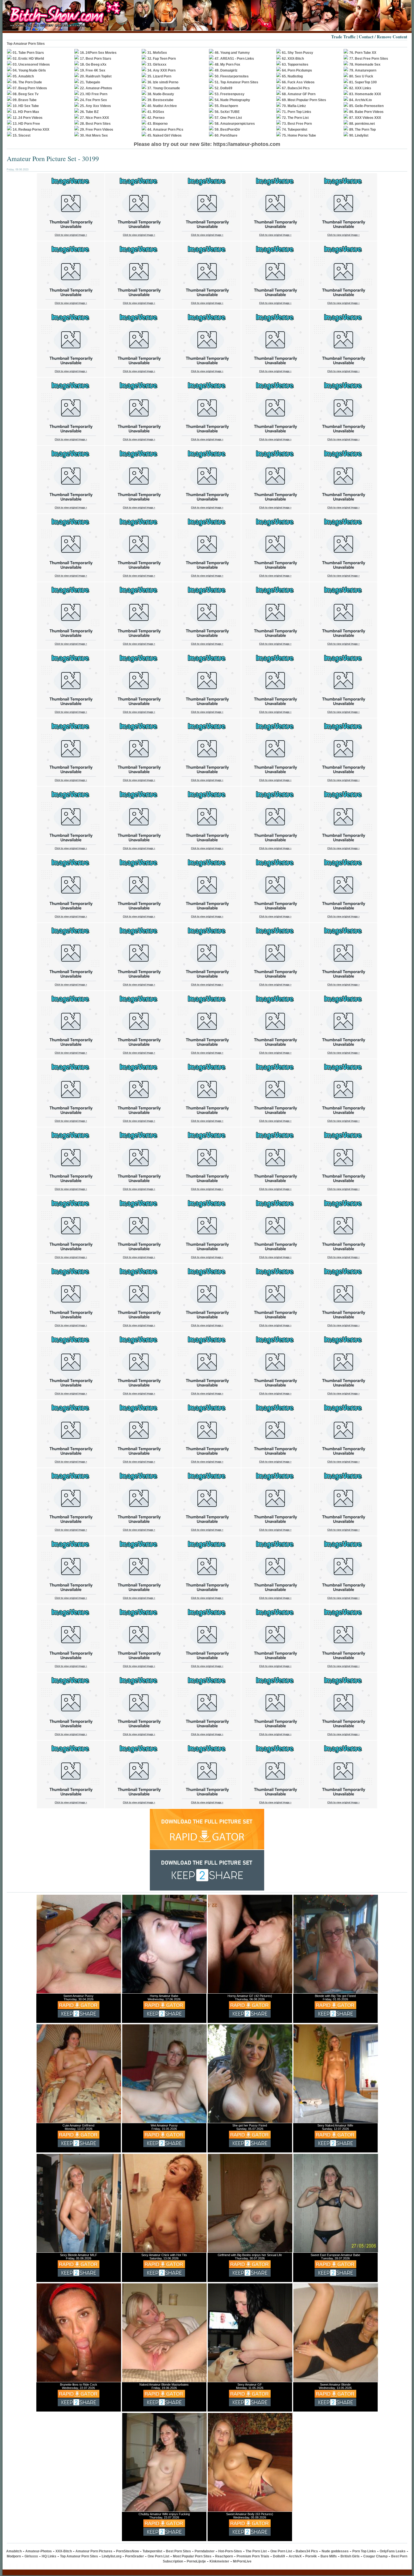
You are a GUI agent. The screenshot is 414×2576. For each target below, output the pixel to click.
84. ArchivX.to (360, 100)
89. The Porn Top (362, 130)
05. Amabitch (23, 76)
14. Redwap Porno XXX (31, 130)
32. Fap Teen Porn (162, 59)
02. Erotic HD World (28, 59)
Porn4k (311, 2556)
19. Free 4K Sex (93, 70)
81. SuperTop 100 (363, 82)
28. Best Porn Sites (95, 124)
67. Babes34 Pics (296, 88)
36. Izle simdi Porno (163, 82)
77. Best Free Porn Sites (369, 59)
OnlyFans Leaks (393, 2551)
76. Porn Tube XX (363, 53)
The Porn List (256, 2551)
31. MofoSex (157, 53)
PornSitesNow (127, 2551)
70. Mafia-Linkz (294, 106)
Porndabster (205, 2551)
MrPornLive (242, 2561)
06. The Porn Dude (27, 82)
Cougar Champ (375, 2556)
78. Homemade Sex (365, 64)
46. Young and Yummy (232, 53)
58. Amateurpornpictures (235, 124)
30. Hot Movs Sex (94, 135)
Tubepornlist (152, 2551)
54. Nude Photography (232, 100)
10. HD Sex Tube (26, 106)
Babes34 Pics (307, 2551)
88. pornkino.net (362, 124)
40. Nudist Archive (162, 106)
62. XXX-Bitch (293, 59)
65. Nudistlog (292, 76)
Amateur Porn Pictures (94, 2551)
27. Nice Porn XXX (94, 118)
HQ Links (49, 2556)
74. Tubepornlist (295, 130)
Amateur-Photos (39, 2551)
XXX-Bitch (64, 2551)
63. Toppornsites (295, 64)
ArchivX (295, 2556)
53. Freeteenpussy (230, 94)
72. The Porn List (295, 118)
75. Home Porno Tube (299, 135)
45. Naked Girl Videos (164, 135)
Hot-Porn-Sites (230, 2551)
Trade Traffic (343, 37)
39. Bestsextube (160, 100)
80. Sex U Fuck (361, 76)
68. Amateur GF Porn (299, 94)
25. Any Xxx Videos (95, 106)
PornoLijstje (196, 2561)
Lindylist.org (112, 2556)
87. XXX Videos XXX (365, 118)
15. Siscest (22, 135)
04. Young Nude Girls (29, 70)
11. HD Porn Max (26, 112)
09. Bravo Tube (25, 100)
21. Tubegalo (90, 82)
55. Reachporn (226, 106)
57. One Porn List (228, 118)
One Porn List (281, 2551)
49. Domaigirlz (226, 70)
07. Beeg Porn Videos (30, 88)
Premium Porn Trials (253, 2556)
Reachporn (224, 2556)
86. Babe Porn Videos (366, 112)
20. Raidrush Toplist (96, 76)
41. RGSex (156, 112)
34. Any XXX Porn (161, 70)
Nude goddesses (335, 2551)
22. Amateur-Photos (96, 88)
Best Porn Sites (178, 2551)
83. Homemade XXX (365, 94)
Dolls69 (279, 2556)
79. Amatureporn (363, 70)
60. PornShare (226, 135)
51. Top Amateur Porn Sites (236, 82)
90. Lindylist (359, 135)
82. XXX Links (360, 88)
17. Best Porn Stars (96, 59)
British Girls (350, 2556)
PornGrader (134, 2556)
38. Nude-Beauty (161, 94)
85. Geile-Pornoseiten (366, 106)
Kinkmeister (219, 2561)
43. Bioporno (157, 124)
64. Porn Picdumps (297, 70)
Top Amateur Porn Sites (79, 2556)
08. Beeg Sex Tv (26, 94)
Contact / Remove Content (383, 37)
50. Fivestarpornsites (232, 76)
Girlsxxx (31, 2556)
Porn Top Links (364, 2551)
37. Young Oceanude (164, 88)
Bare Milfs (329, 2556)
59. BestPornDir (227, 130)
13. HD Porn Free (26, 124)
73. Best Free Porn (297, 124)
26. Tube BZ (89, 112)
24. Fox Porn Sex (94, 100)
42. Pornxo (156, 118)
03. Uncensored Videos (31, 64)
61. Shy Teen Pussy (298, 53)
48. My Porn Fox (227, 64)
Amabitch (14, 2551)
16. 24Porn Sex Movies (98, 53)
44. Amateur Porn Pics (165, 130)
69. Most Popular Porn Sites (304, 100)
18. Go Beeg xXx (93, 64)
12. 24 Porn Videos (28, 118)
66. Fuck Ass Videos (298, 82)
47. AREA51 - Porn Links (234, 59)
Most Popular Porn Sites (192, 2556)
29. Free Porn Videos (97, 130)
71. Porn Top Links (297, 112)
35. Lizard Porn (159, 76)
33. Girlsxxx (157, 64)
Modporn (14, 2556)
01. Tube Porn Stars (28, 53)
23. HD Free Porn (94, 94)
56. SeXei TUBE (227, 112)
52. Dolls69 (223, 88)
